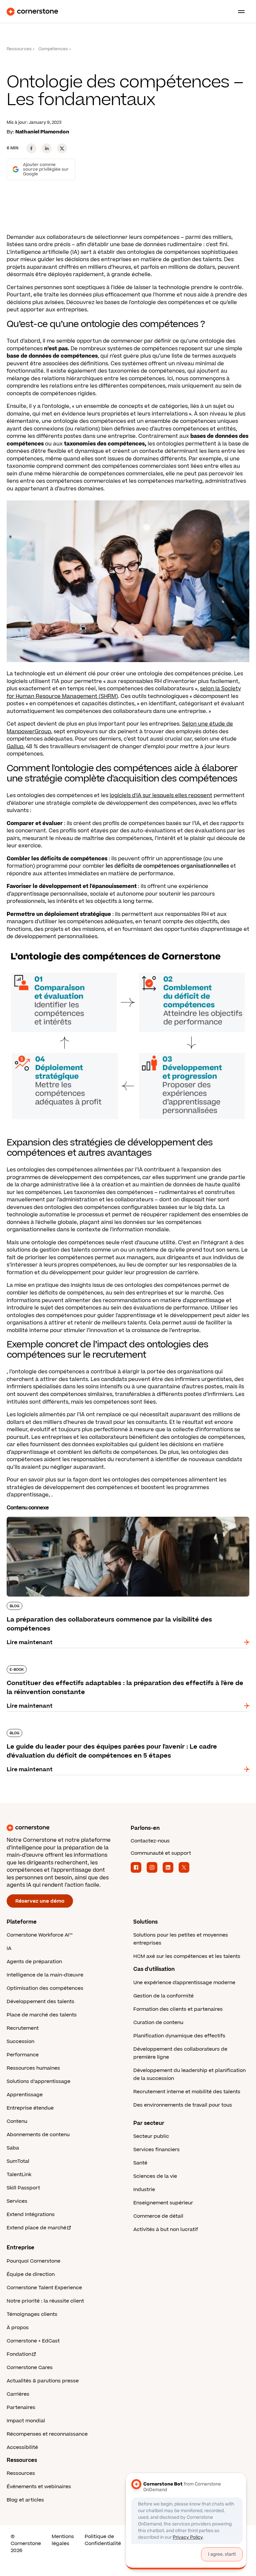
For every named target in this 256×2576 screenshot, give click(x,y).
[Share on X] (62, 148)
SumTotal (18, 2161)
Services (17, 2201)
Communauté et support (161, 1853)
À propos (18, 2328)
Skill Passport (23, 2188)
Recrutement (23, 2028)
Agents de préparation (34, 1962)
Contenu (17, 2121)
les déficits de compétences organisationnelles (167, 866)
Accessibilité (22, 2447)
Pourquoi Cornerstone (33, 2261)
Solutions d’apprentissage (38, 2081)
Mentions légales (63, 2540)
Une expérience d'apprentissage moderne (184, 1983)
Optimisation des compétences (45, 1988)
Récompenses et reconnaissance (47, 2434)
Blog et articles (25, 2500)
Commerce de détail (158, 2216)
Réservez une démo (40, 1901)
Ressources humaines (33, 2068)
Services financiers (156, 2150)
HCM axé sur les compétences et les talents (187, 1956)
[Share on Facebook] (31, 148)
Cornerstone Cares (30, 2368)
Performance (23, 2055)
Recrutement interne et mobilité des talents (187, 2092)
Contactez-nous (150, 1841)
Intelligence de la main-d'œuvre (45, 1975)
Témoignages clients (32, 2314)
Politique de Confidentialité (103, 2540)
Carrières (18, 2394)
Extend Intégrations (31, 2215)
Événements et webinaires (39, 2487)
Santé (140, 2163)
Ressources (19, 49)
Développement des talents (40, 2002)
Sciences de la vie (155, 2176)
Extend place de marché (36, 2228)
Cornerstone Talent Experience (44, 2288)
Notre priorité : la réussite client (45, 2301)
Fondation (19, 2354)
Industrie (144, 2190)
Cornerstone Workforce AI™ (39, 1935)
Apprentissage (25, 2095)
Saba (13, 2148)
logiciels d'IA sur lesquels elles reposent (161, 795)
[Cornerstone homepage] (66, 1828)
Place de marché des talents (42, 2015)
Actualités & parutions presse (43, 2381)
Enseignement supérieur (163, 2203)
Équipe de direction (31, 2274)
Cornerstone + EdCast (33, 2341)
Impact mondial (26, 2421)
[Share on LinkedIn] (47, 148)
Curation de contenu (158, 2023)
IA (9, 1948)
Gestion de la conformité (163, 1996)
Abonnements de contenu (38, 2135)
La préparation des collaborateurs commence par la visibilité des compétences (115, 1515)
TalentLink (19, 2175)
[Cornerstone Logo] (32, 12)
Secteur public (151, 2136)
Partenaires (21, 2407)
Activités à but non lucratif (166, 2230)
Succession (20, 2042)
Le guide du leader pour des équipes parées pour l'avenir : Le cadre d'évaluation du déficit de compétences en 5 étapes (128, 1732)
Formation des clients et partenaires (178, 2009)
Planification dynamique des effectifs (179, 2036)
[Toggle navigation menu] (239, 12)
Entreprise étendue (30, 2108)
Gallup (15, 747)
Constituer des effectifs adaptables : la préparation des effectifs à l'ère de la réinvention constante (127, 1668)
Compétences (53, 49)
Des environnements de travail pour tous (183, 2105)
